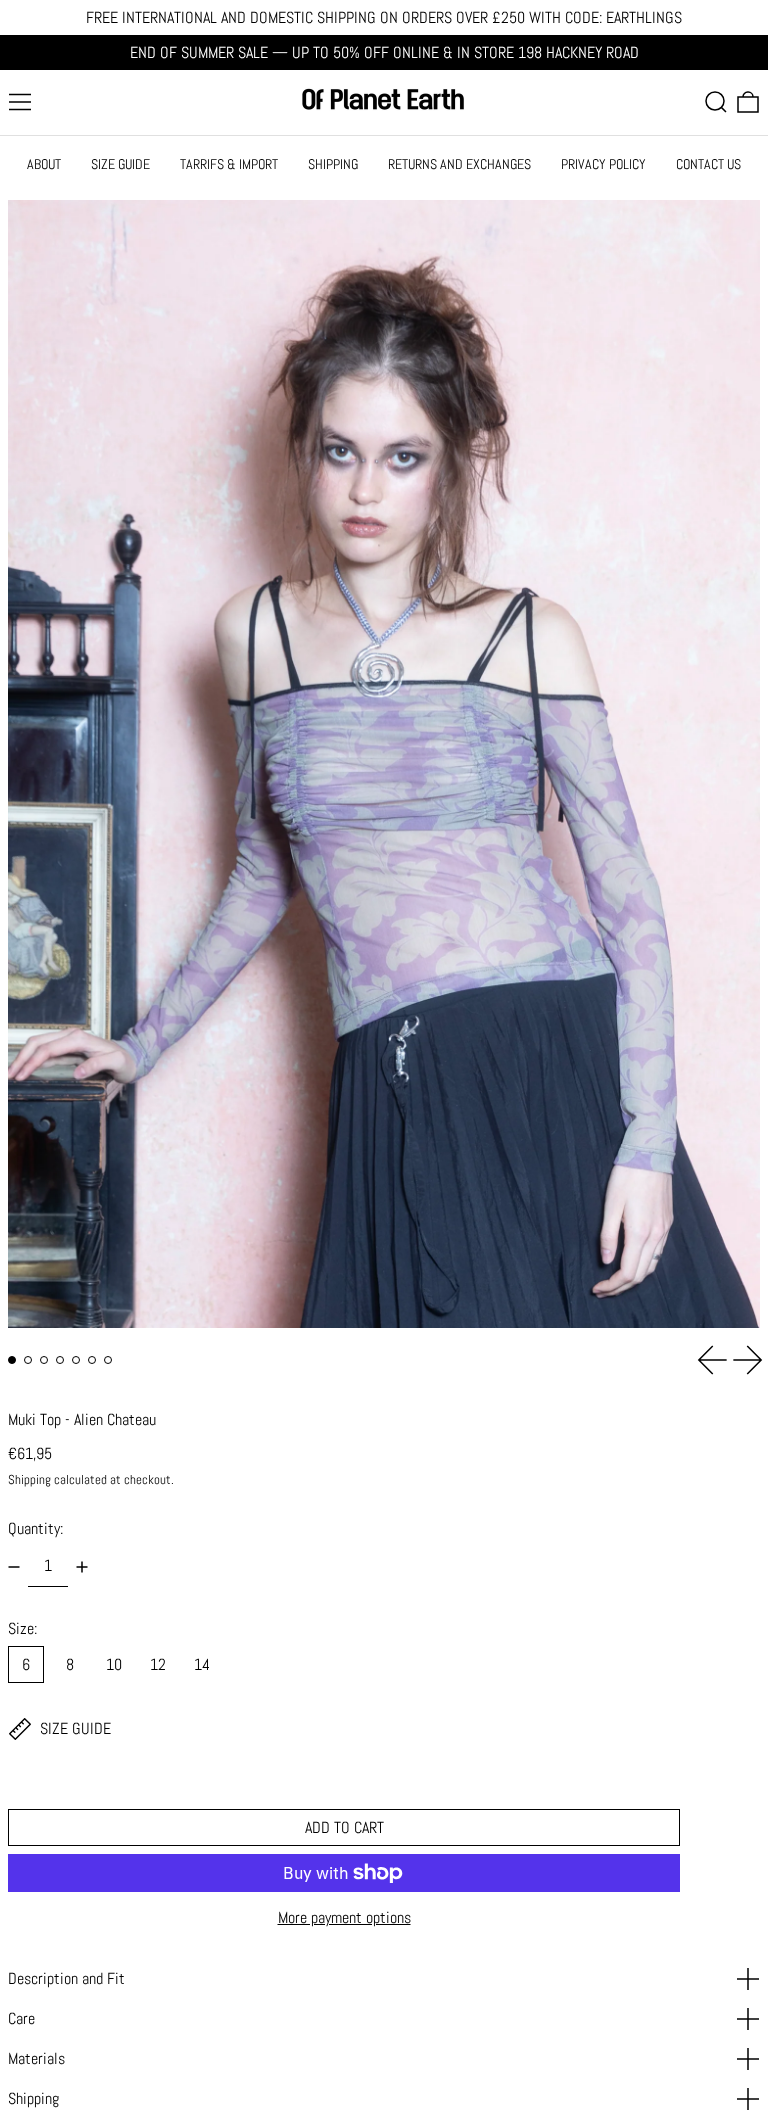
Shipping (29, 1479)
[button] (716, 102)
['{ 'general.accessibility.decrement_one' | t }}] (14, 1567)
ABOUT (44, 164)
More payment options (344, 1917)
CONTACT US (708, 164)
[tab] (12, 1360)
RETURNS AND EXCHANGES (459, 164)
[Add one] (82, 1567)
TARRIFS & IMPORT (229, 164)
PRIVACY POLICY (603, 164)
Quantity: (35, 1528)
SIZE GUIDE (120, 164)
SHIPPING (333, 164)
